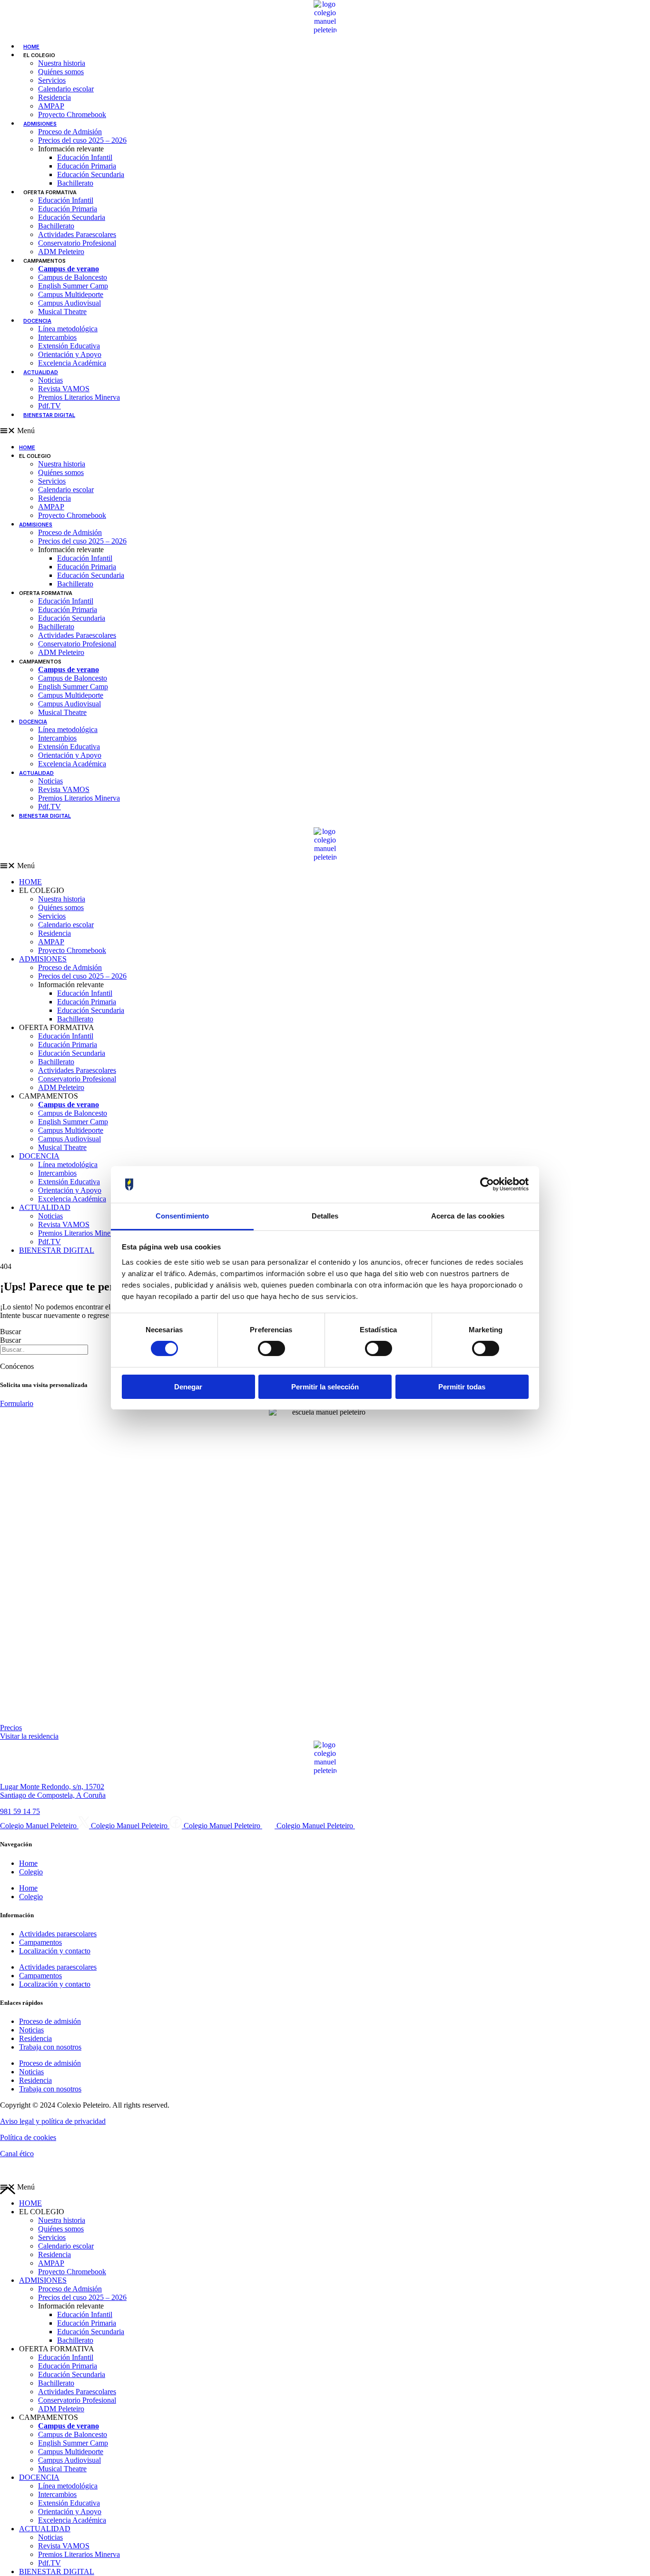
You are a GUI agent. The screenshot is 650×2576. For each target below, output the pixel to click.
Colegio (31, 1872)
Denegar (188, 1387)
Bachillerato (75, 183)
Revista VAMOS (64, 389)
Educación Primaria (87, 166)
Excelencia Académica (72, 363)
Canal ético (17, 2154)
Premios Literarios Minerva (79, 397)
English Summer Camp (73, 286)
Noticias (50, 380)
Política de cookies (28, 2137)
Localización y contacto (55, 1951)
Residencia (54, 97)
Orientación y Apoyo (70, 354)
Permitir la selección (325, 1387)
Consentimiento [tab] (182, 1216)
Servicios (52, 80)
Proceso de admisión (50, 2021)
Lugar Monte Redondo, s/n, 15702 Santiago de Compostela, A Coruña (53, 1791)
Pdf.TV (49, 406)
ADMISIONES (40, 124)
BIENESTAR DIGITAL (49, 415)
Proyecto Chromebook (72, 114)
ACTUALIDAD (41, 372)
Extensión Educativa (69, 346)
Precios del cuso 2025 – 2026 (82, 140)
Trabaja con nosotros (50, 2047)
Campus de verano (69, 269)
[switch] (271, 1348)
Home (28, 1863)
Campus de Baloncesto (73, 277)
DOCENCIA (37, 321)
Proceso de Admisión (70, 132)
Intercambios (57, 337)
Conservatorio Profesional (77, 243)
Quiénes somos (61, 72)
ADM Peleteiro (61, 252)
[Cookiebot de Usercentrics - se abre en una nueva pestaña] (487, 1184)
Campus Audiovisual (69, 303)
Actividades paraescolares (58, 1934)
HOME (31, 47)
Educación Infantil (85, 157)
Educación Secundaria (91, 174)
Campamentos (40, 1942)
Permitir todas (462, 1387)
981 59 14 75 (20, 1811)
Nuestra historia (62, 63)
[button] (325, 866)
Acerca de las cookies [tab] (468, 1216)
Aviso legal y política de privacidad (53, 2121)
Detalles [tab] (325, 1216)
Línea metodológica (68, 329)
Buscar (10, 1332)
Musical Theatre (62, 312)
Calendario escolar (66, 89)
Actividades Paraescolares (77, 234)
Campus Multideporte (71, 294)
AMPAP (51, 106)
